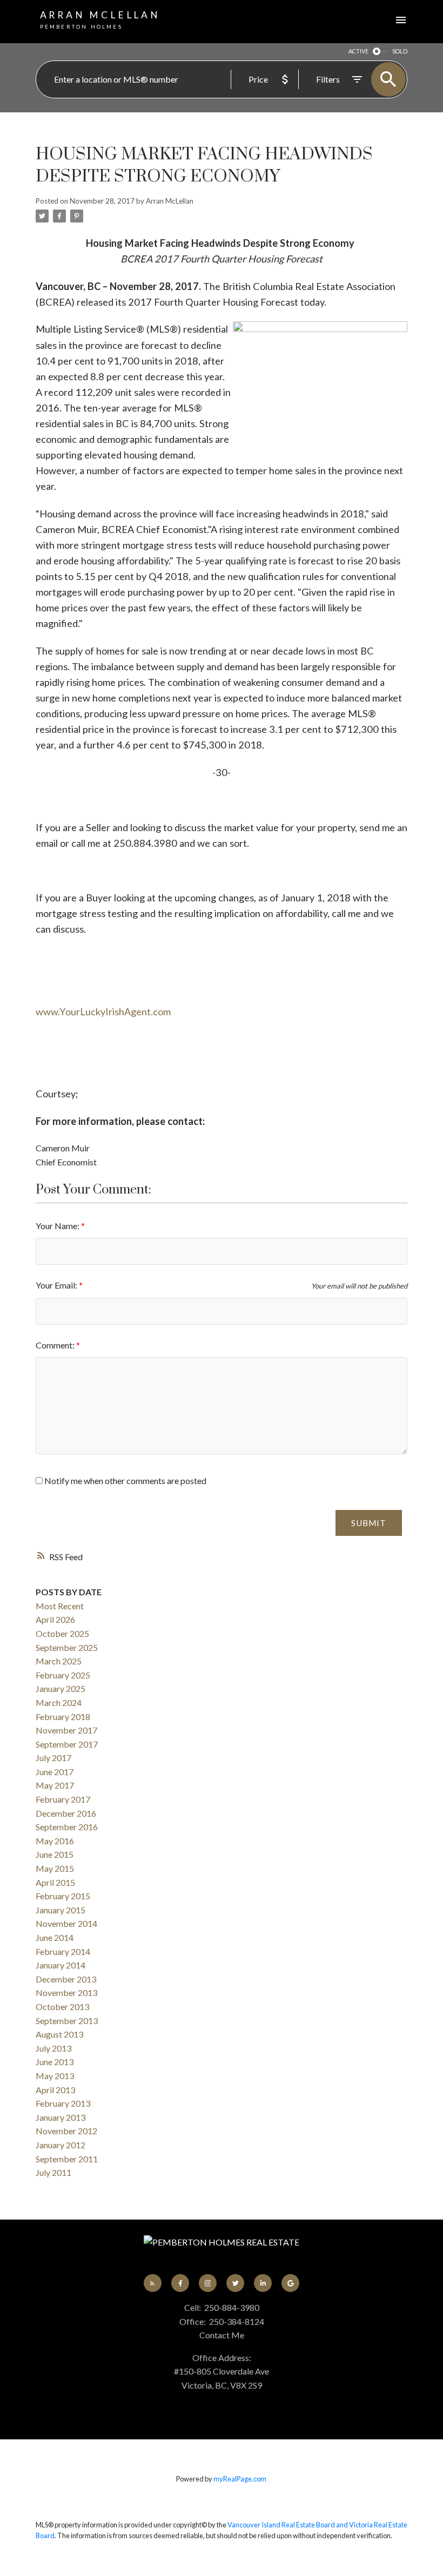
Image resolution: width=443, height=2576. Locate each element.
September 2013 (67, 2021)
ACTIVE (358, 51)
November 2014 (66, 1923)
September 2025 (67, 1647)
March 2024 (59, 1702)
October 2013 (62, 2007)
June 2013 (55, 2062)
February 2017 (63, 1799)
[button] (153, 2283)
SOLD (400, 51)
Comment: (56, 1345)
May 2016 (55, 1841)
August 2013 (59, 2034)
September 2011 (67, 2159)
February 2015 (63, 1896)
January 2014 (61, 1965)
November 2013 (66, 1992)
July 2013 (53, 2048)
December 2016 (66, 1813)
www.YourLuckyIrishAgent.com (103, 1011)
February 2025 (63, 1675)
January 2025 (61, 1688)
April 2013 (55, 2090)
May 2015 (55, 1868)
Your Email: (57, 1285)
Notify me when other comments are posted (125, 1481)
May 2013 (55, 2076)
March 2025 (59, 1661)
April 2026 (55, 1619)
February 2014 (63, 1951)
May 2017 (55, 1785)
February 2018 (63, 1717)
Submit (369, 1523)
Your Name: (58, 1226)
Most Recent (60, 1606)
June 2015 (55, 1854)
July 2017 (53, 1758)
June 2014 (55, 1937)
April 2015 (55, 1882)
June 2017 (55, 1772)
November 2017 (66, 1730)
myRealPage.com (240, 2479)
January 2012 (61, 2145)
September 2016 (67, 1827)
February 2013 (63, 2103)
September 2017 (67, 1744)
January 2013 (61, 2117)
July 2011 (53, 2172)
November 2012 (66, 2131)
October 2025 (62, 1633)
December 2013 (66, 1979)
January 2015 (61, 1910)
